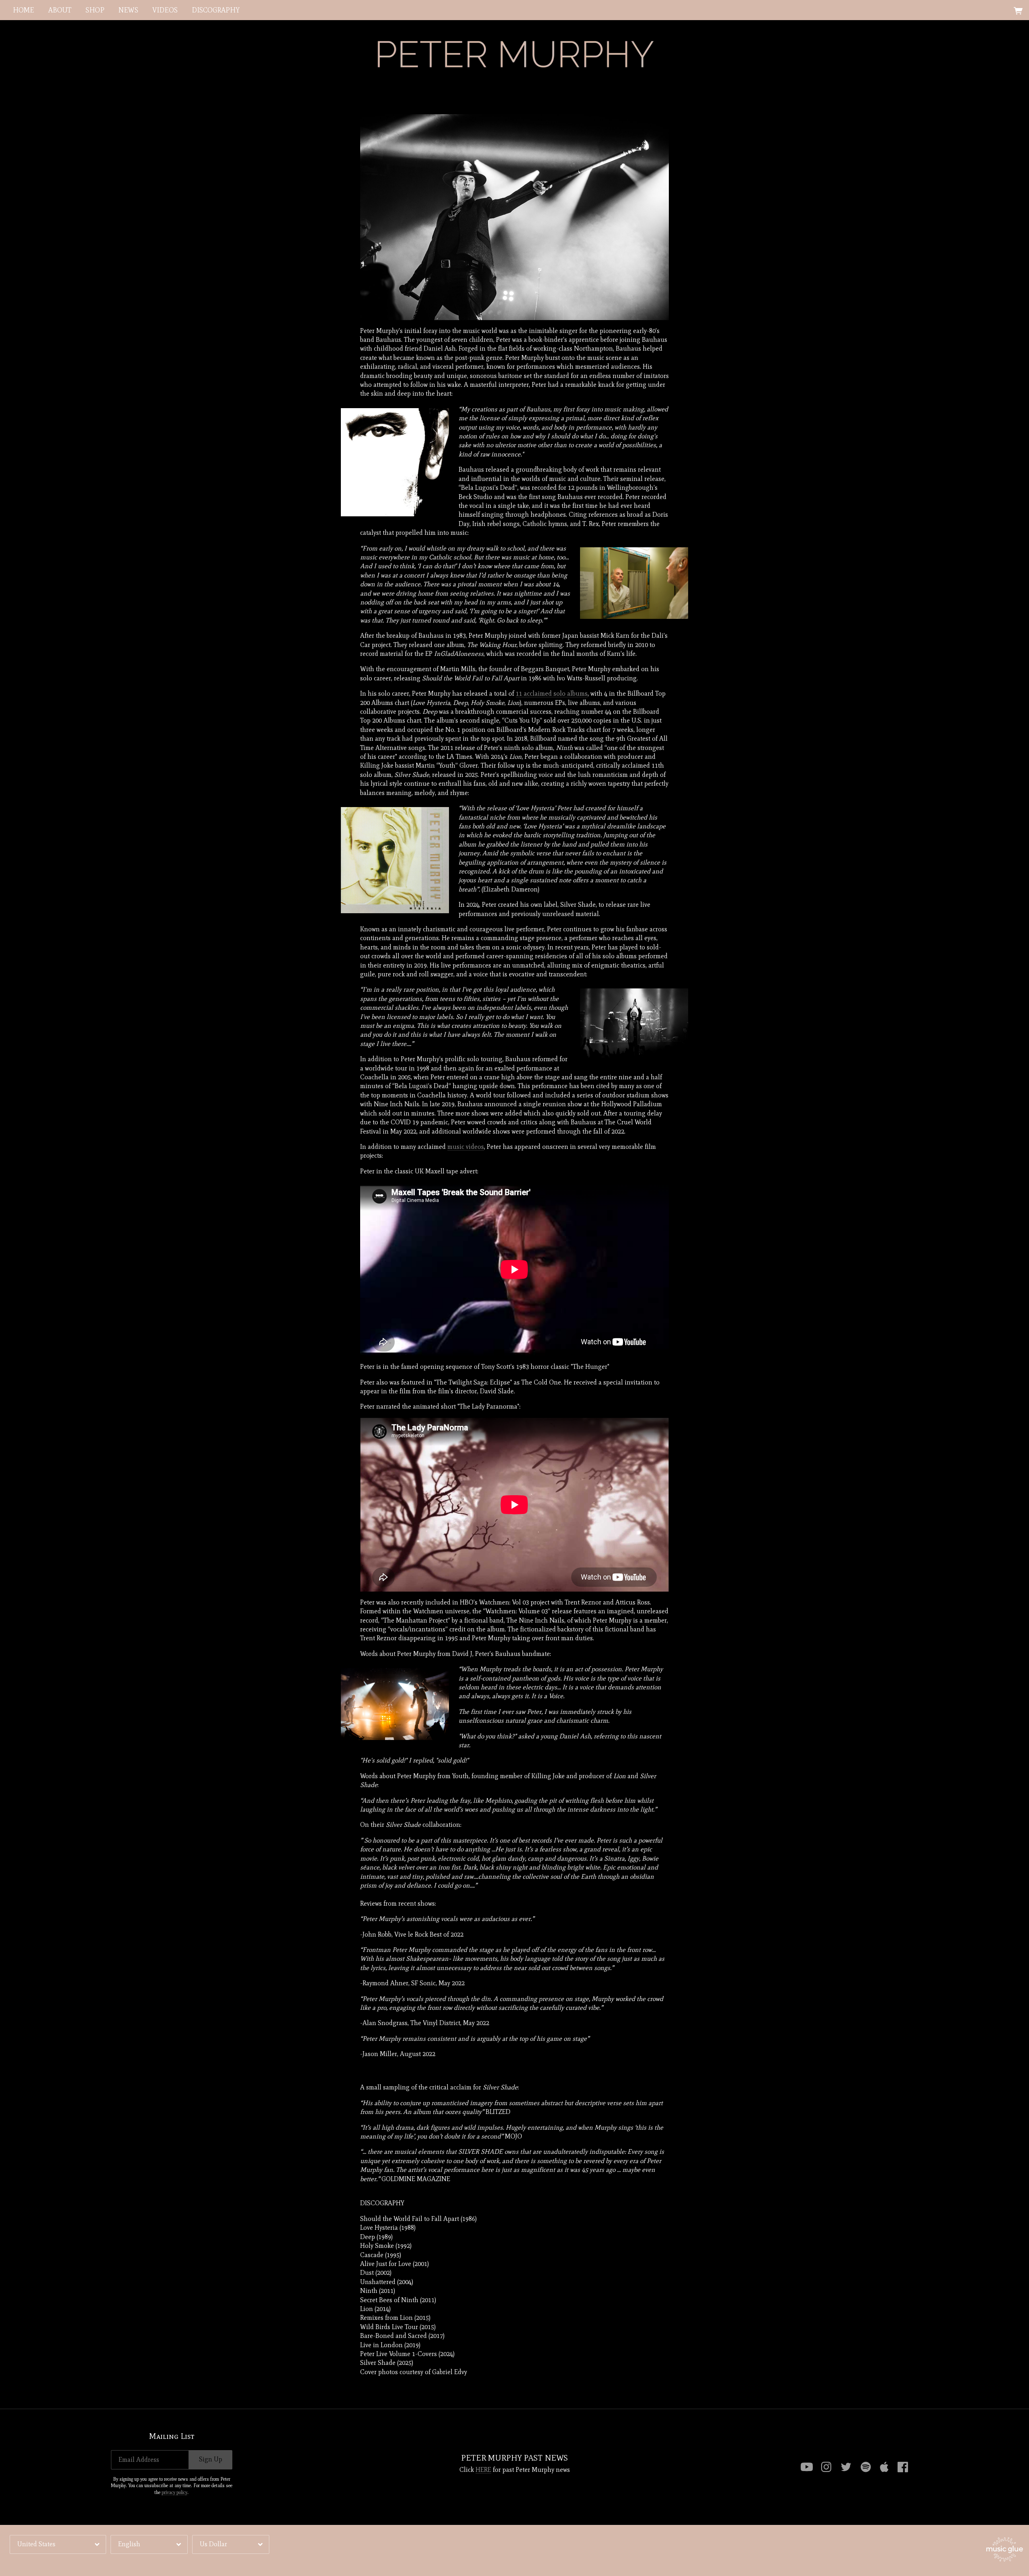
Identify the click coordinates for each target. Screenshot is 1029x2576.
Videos (165, 10)
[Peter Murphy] (514, 54)
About (60, 10)
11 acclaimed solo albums (552, 693)
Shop (95, 10)
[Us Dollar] (231, 2544)
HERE (483, 2470)
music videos (466, 1147)
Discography (216, 10)
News (128, 10)
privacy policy (174, 2492)
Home (24, 10)
